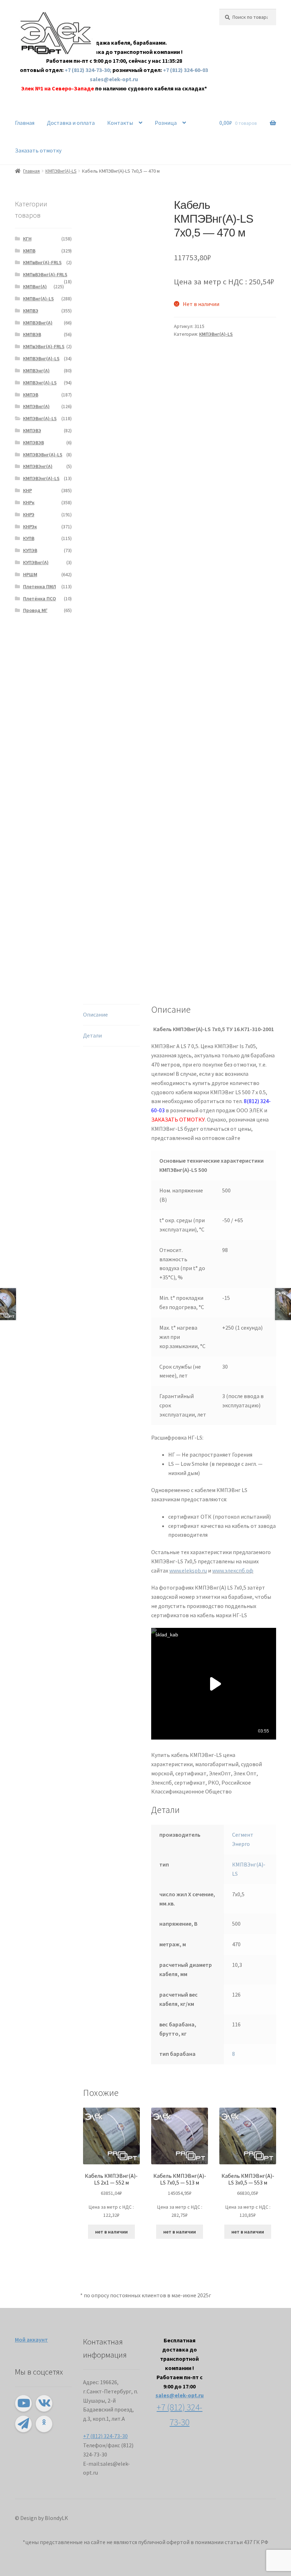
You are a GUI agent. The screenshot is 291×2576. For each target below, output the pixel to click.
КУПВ (29, 538)
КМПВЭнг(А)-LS (40, 383)
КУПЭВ (30, 550)
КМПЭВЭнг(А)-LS (41, 478)
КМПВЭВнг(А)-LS (41, 358)
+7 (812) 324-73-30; (89, 70)
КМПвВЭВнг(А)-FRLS (45, 274)
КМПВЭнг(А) (36, 371)
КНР (28, 490)
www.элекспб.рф (233, 1570)
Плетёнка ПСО (40, 599)
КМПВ (29, 251)
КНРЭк (30, 527)
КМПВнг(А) (35, 286)
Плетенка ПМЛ (40, 586)
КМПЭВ (31, 395)
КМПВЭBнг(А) (38, 323)
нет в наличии (111, 2232)
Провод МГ (35, 610)
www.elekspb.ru (188, 1570)
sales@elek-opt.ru (114, 79)
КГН (27, 239)
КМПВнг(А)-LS (39, 299)
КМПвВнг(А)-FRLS (42, 262)
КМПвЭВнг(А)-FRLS (44, 346)
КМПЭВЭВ (34, 443)
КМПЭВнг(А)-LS (61, 171)
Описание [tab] (95, 1014)
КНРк (29, 502)
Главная (25, 123)
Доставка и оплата (71, 123)
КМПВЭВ (32, 334)
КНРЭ (29, 514)
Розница (166, 123)
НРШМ (30, 574)
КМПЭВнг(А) (36, 406)
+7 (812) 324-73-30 (105, 2436)
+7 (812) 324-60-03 (185, 70)
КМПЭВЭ (32, 430)
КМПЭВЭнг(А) (38, 466)
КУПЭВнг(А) (36, 562)
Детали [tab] (92, 1035)
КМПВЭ (31, 311)
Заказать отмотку (38, 150)
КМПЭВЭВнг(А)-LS (43, 455)
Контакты (120, 123)
